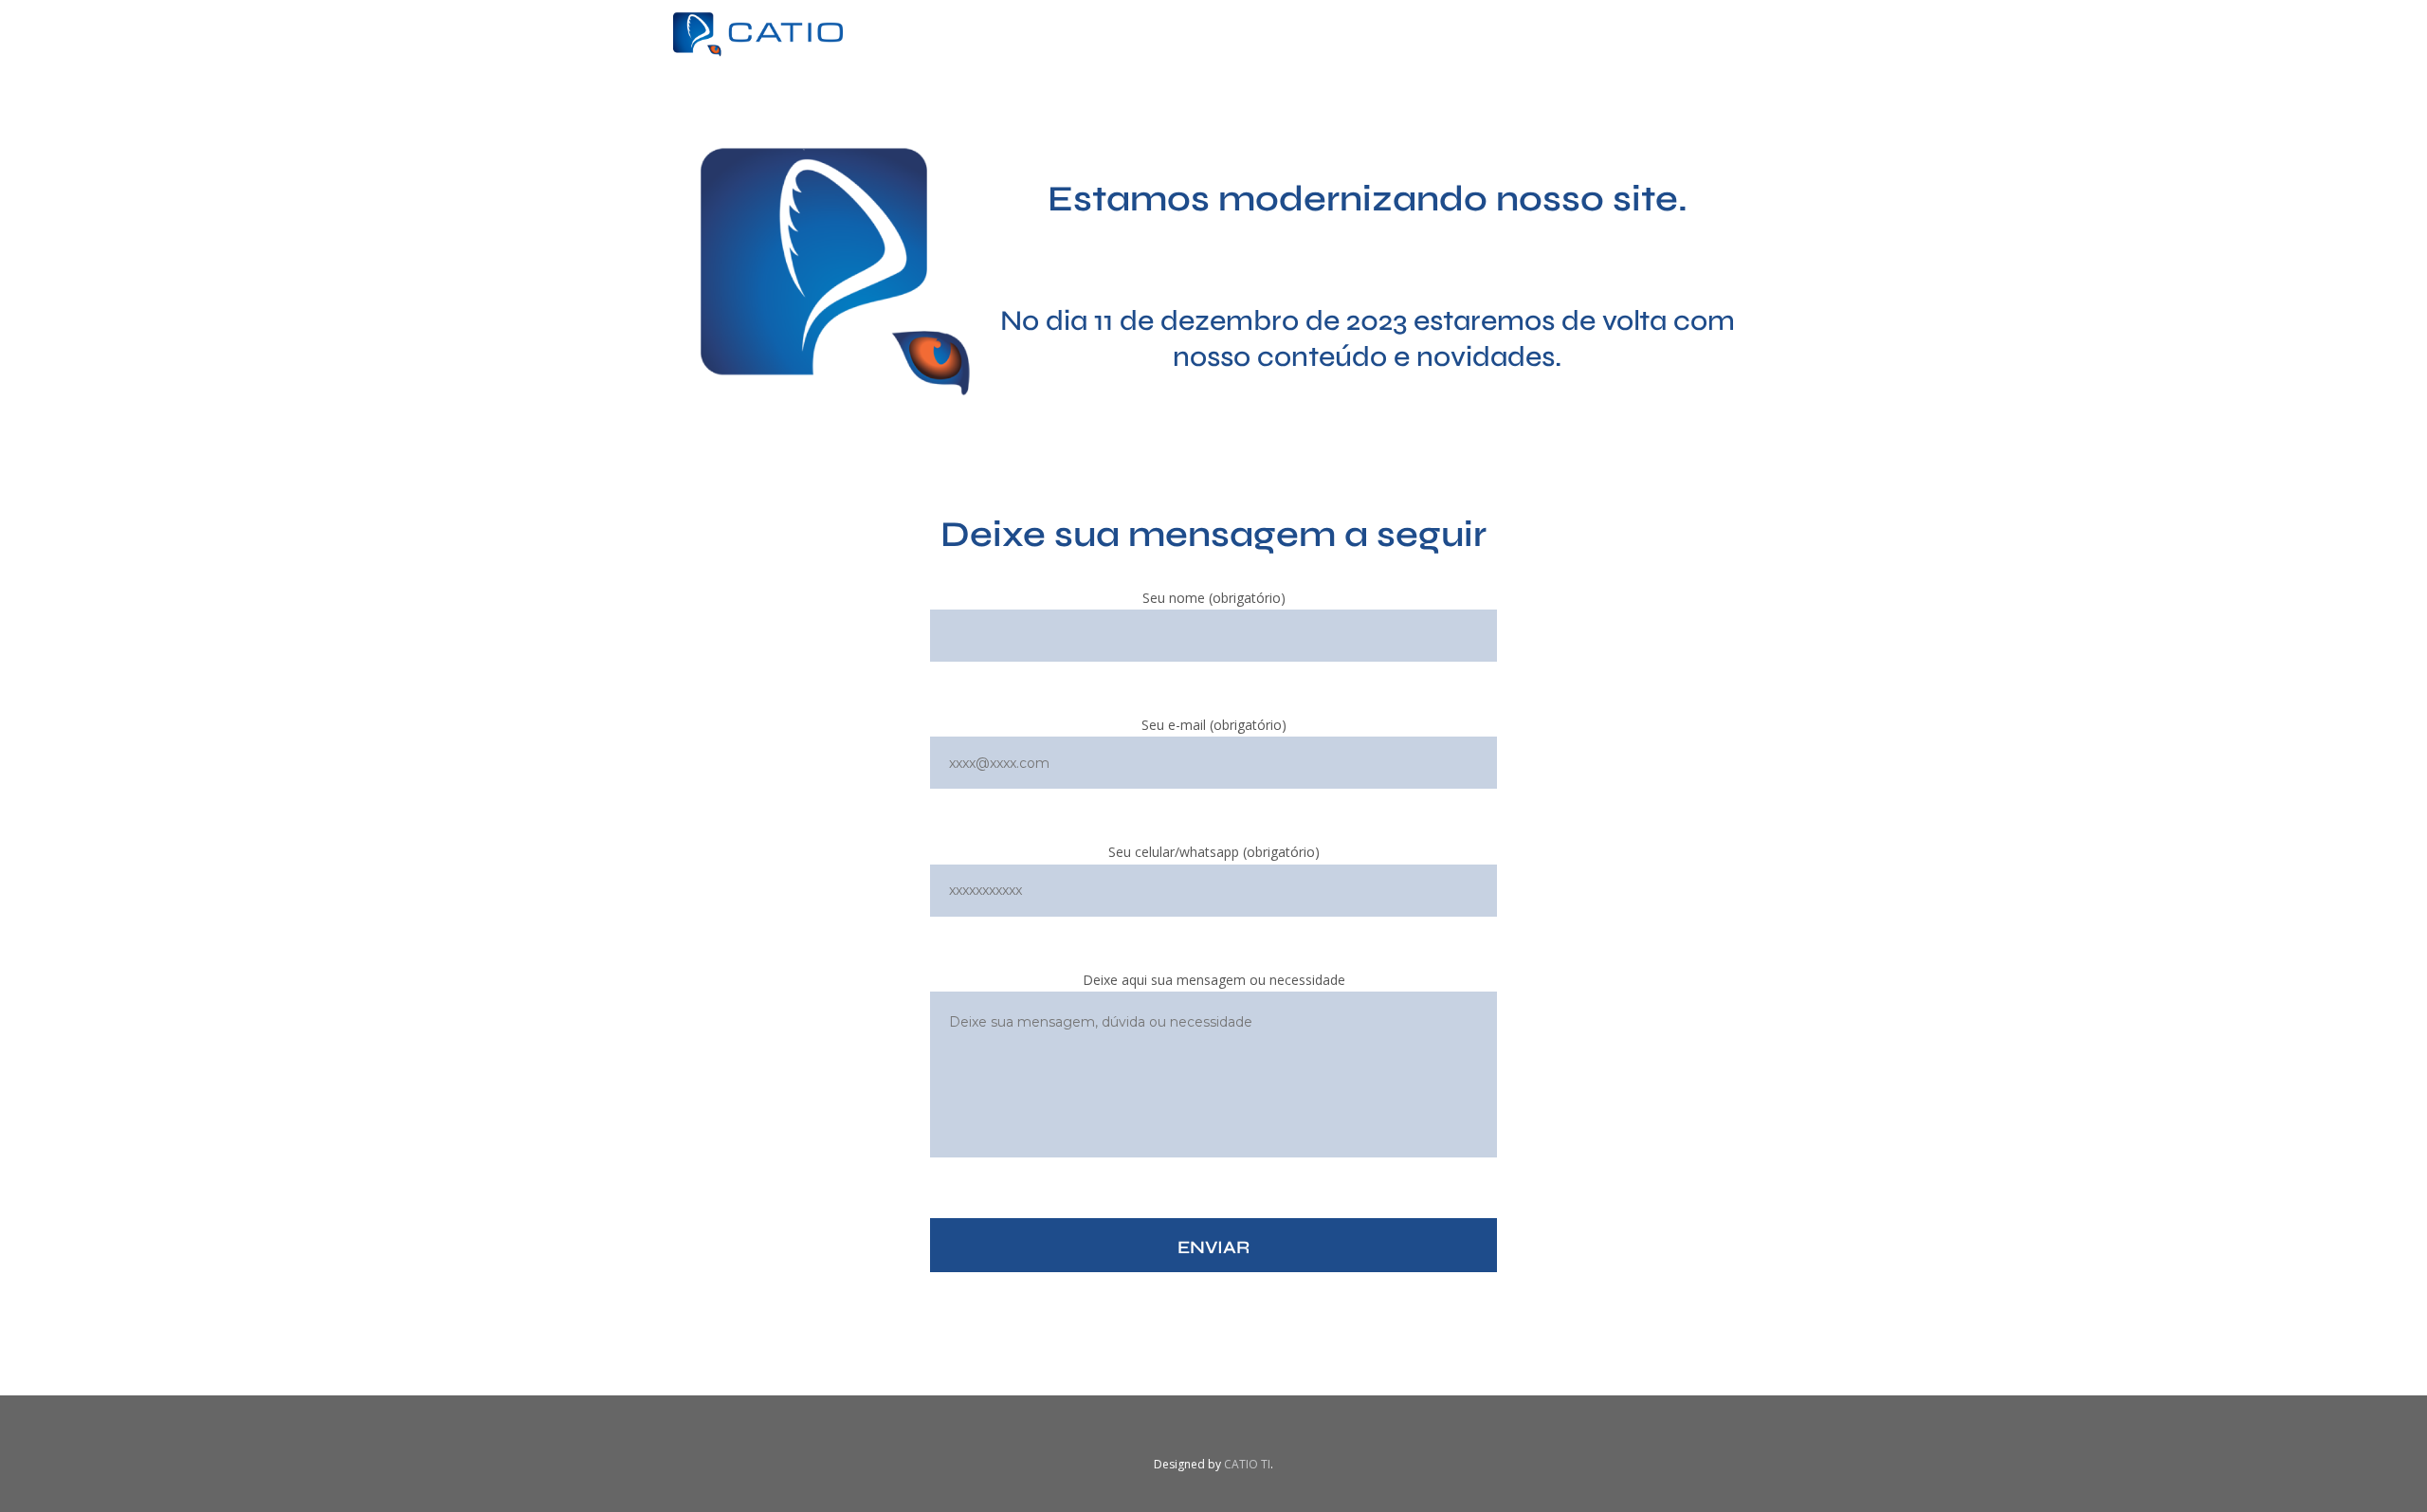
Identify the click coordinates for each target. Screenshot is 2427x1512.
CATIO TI (1247, 1464)
